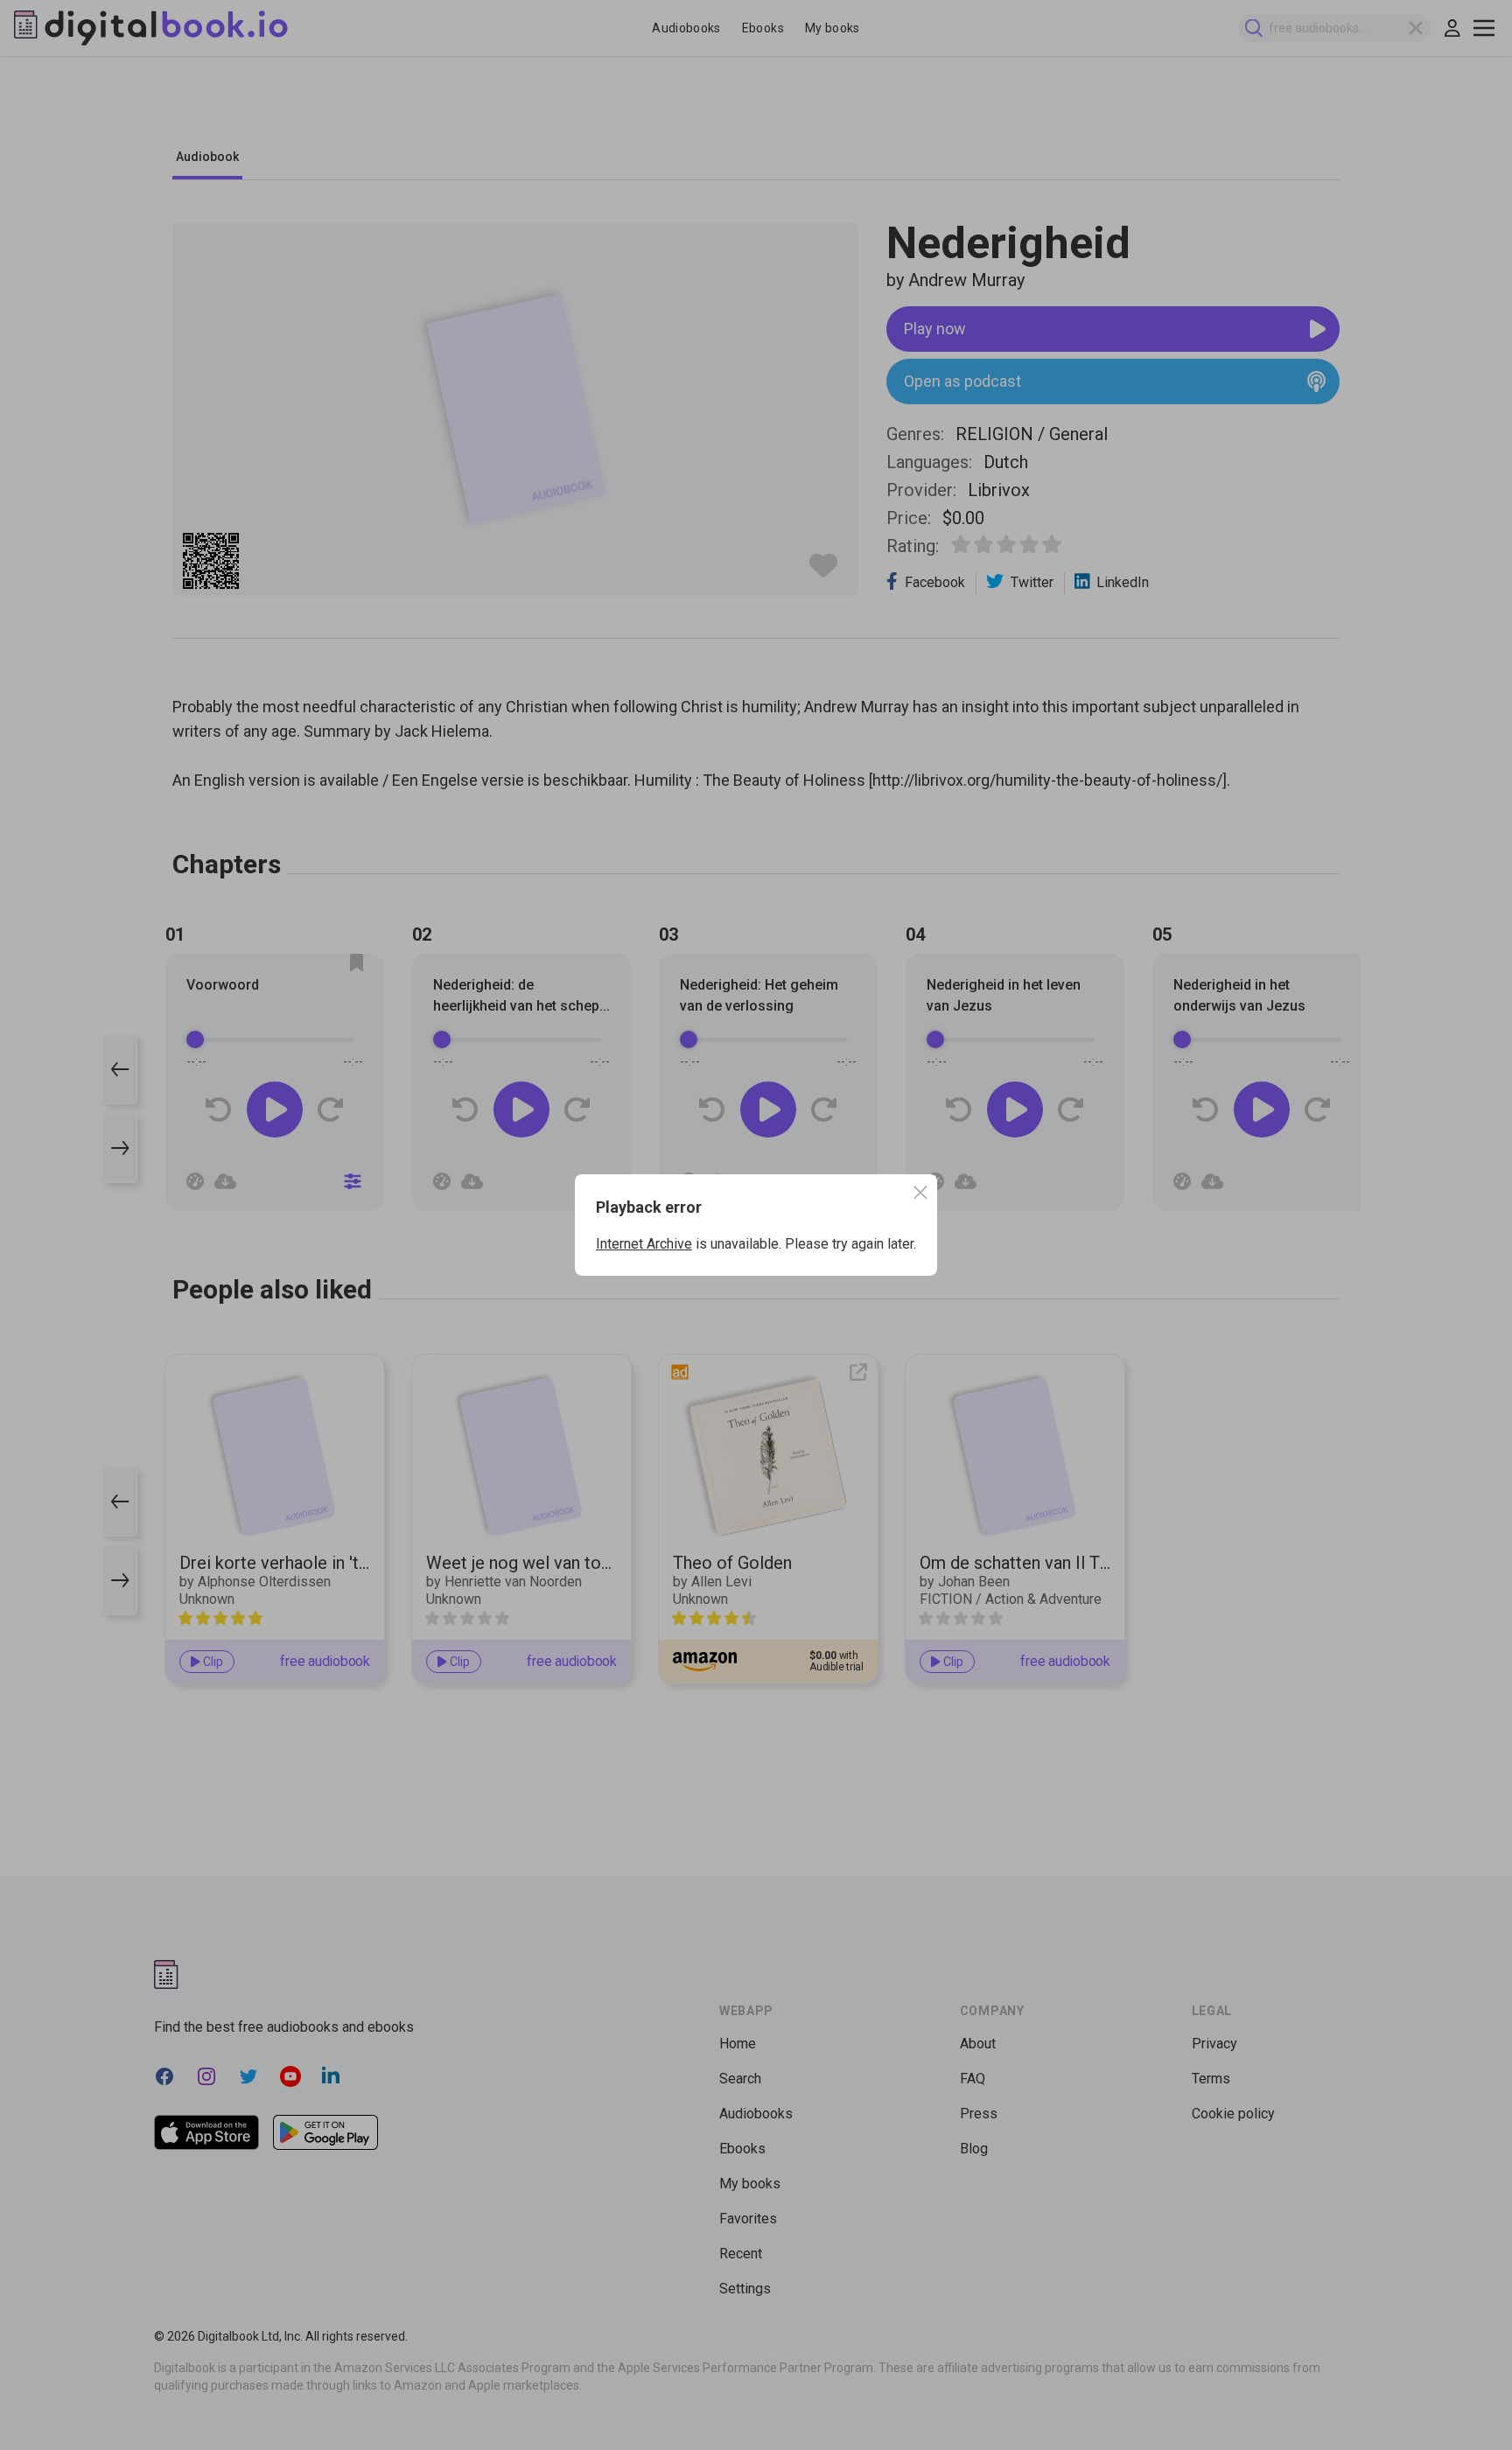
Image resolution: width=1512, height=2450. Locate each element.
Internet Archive (644, 1244)
